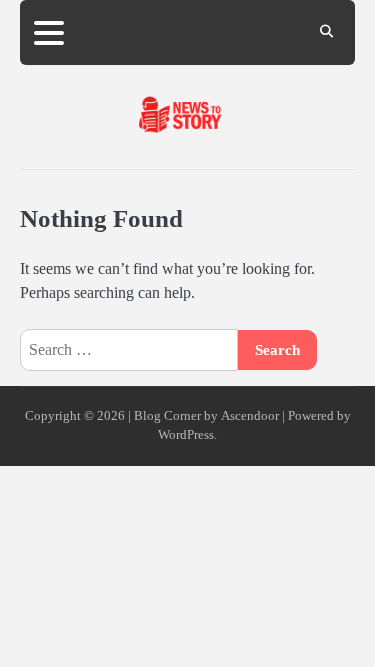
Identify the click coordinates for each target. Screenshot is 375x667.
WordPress (186, 435)
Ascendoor (250, 416)
